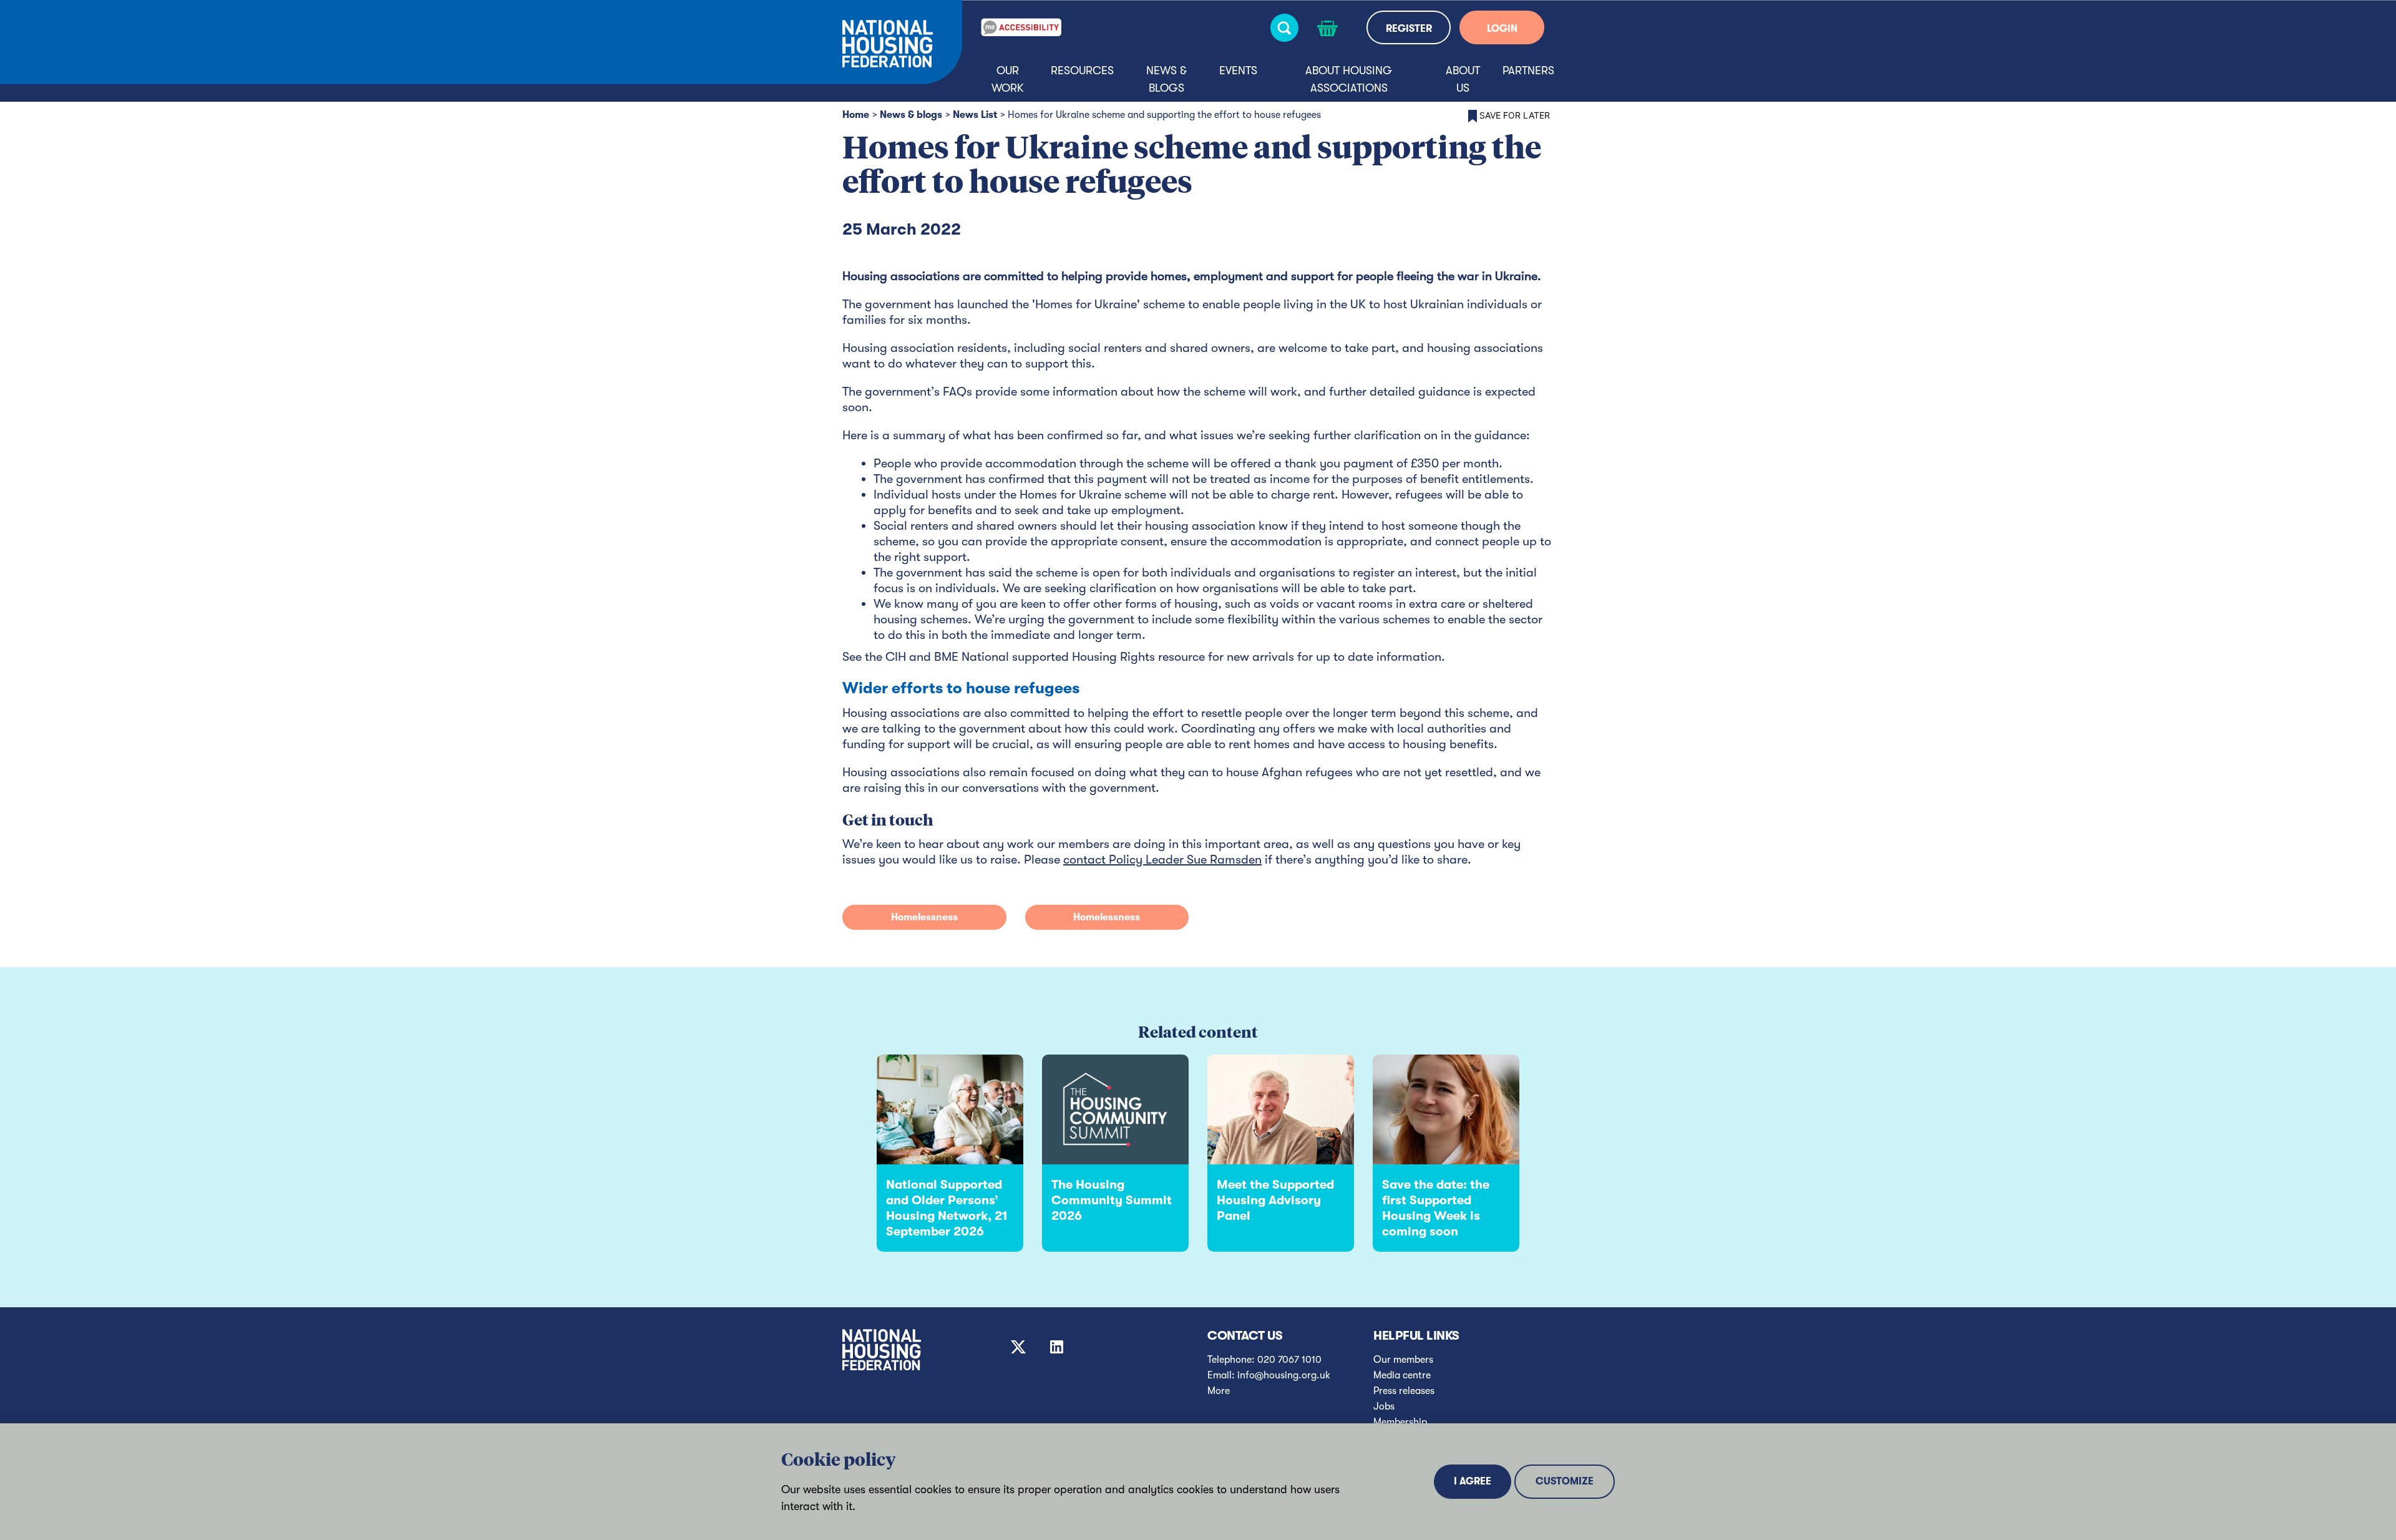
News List (975, 115)
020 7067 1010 (1289, 1360)
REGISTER (1409, 29)
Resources (1082, 71)
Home (856, 115)
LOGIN (1502, 29)
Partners (1528, 71)
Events (1238, 71)
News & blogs (1166, 79)
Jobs (1384, 1406)
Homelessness (924, 917)
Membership (1400, 1422)
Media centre (1402, 1375)
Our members (1403, 1360)
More (1219, 1391)
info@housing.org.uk (1284, 1375)
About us (1463, 79)
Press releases (1404, 1391)
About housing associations (1349, 79)
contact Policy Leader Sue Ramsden (1162, 860)
